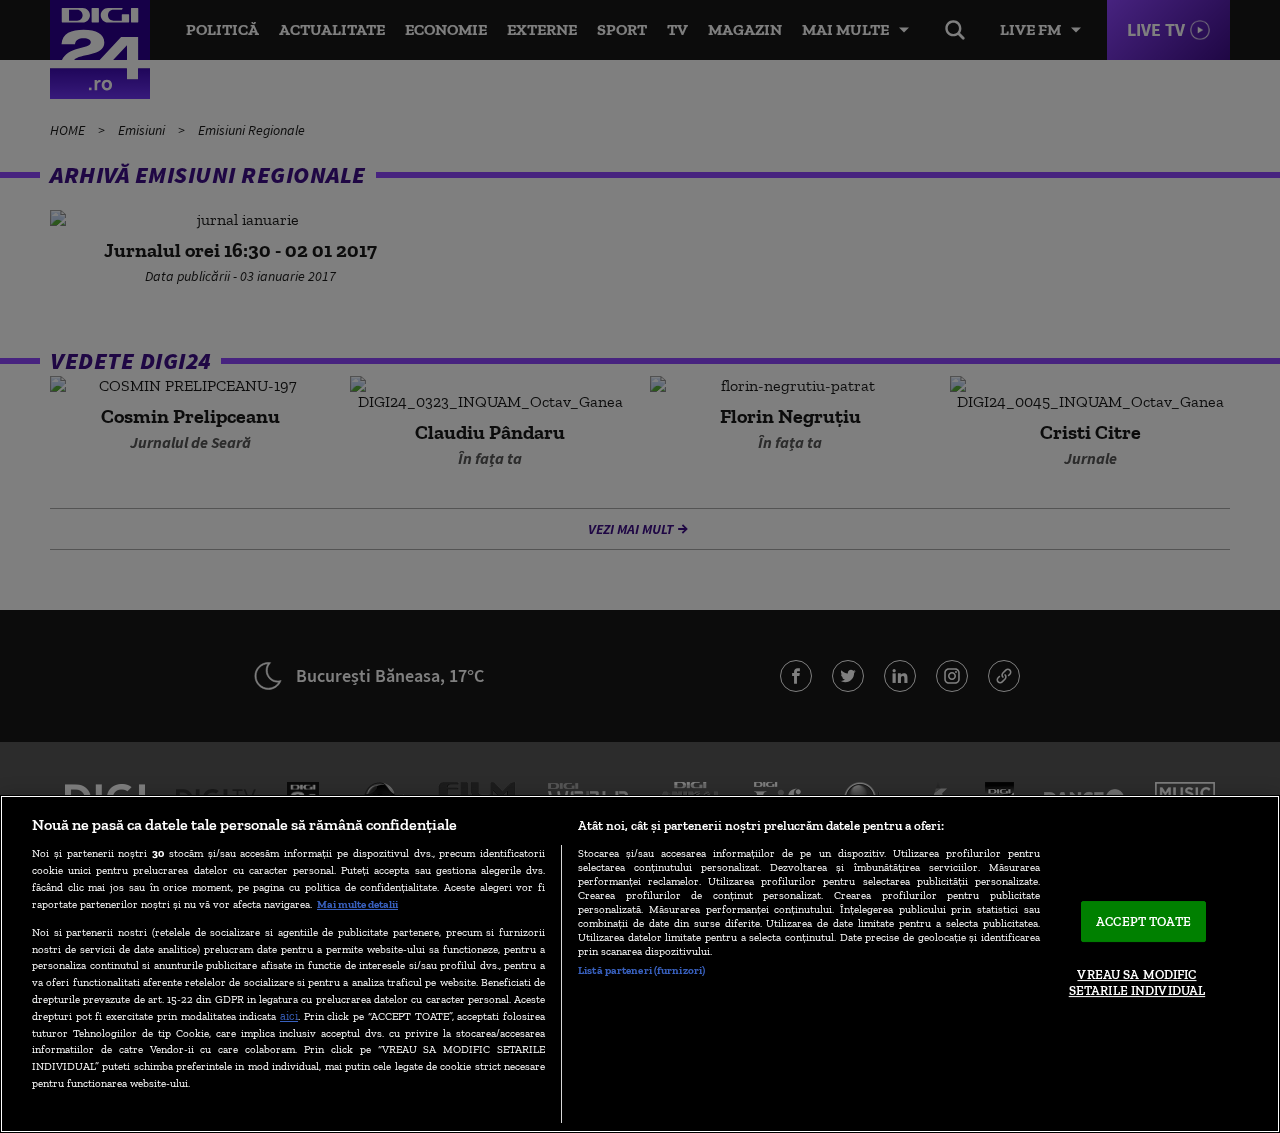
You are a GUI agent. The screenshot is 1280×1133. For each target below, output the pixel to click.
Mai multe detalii (357, 904)
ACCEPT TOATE (1143, 921)
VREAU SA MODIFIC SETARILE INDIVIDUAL (1137, 983)
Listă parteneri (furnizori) (641, 970)
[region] (640, 964)
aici (289, 1015)
